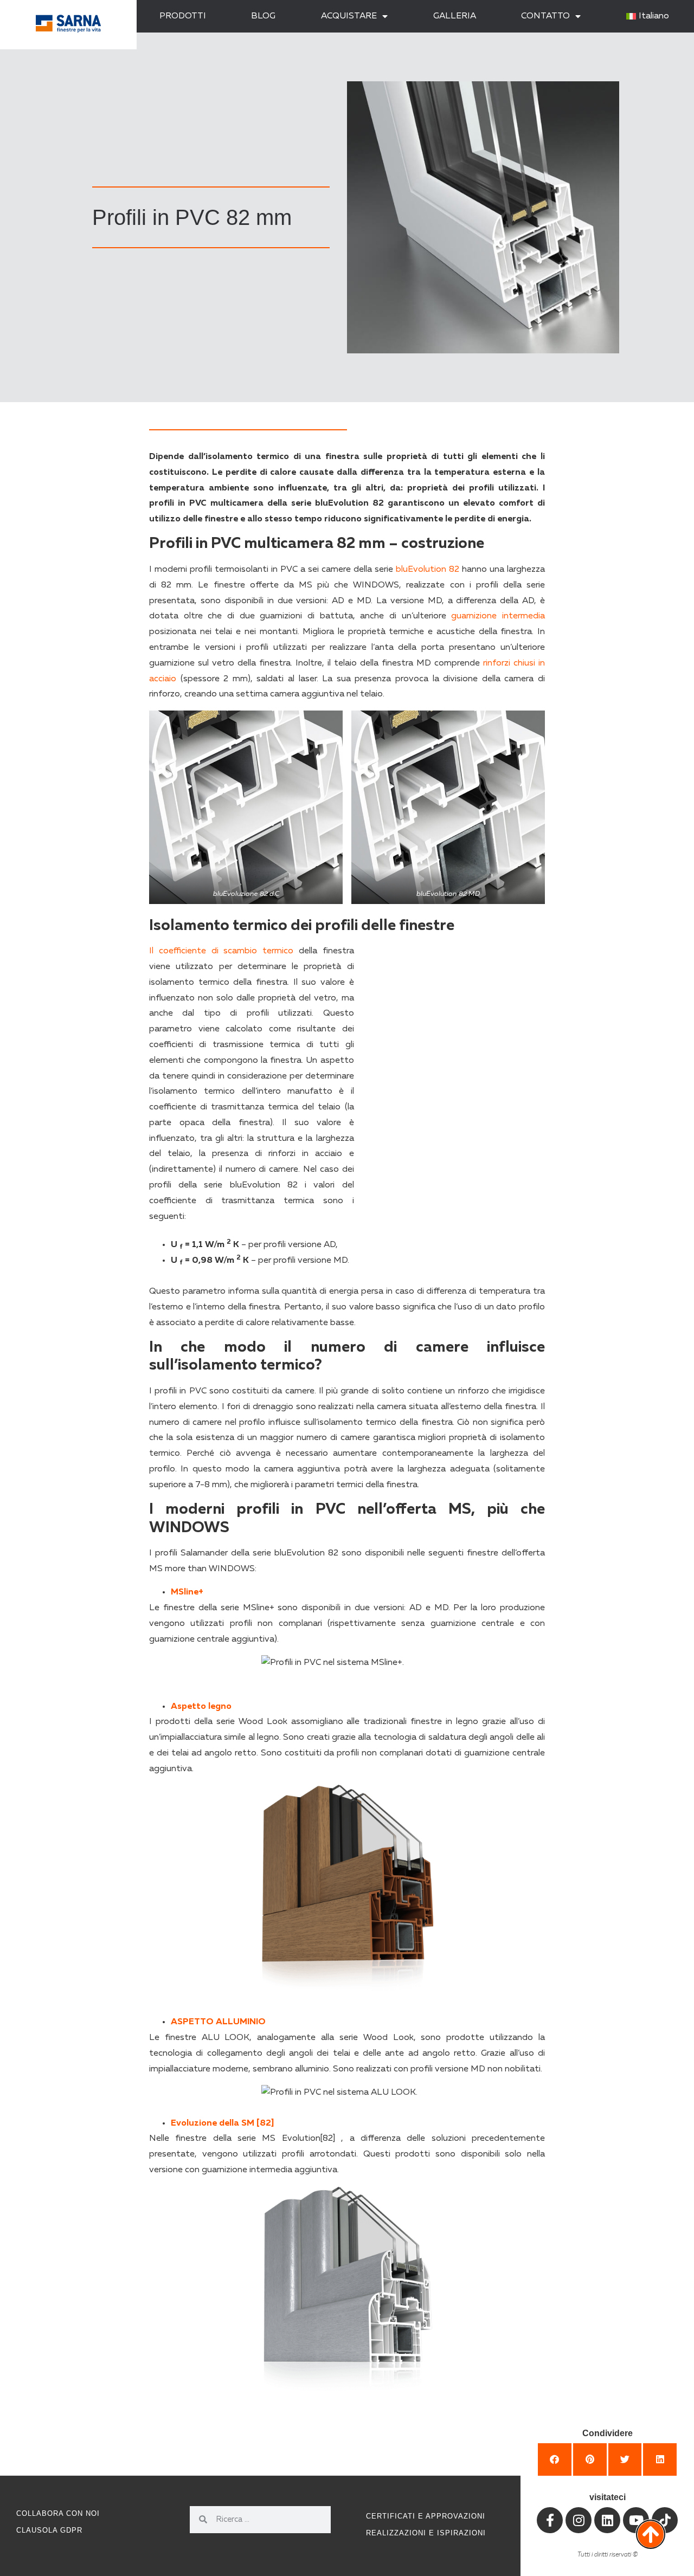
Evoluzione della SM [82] (222, 2123)
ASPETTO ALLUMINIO (218, 2022)
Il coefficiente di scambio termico (221, 951)
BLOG (263, 16)
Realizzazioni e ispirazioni (426, 2533)
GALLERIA (455, 16)
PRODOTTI (183, 16)
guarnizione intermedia (498, 616)
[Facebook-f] (550, 2520)
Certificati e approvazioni (426, 2516)
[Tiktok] (665, 2520)
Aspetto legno (201, 1707)
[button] (555, 2459)
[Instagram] (579, 2520)
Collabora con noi (58, 2513)
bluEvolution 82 (428, 570)
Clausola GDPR (49, 2530)
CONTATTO (545, 16)
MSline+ (187, 1592)
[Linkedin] (607, 2520)
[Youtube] (636, 2520)
